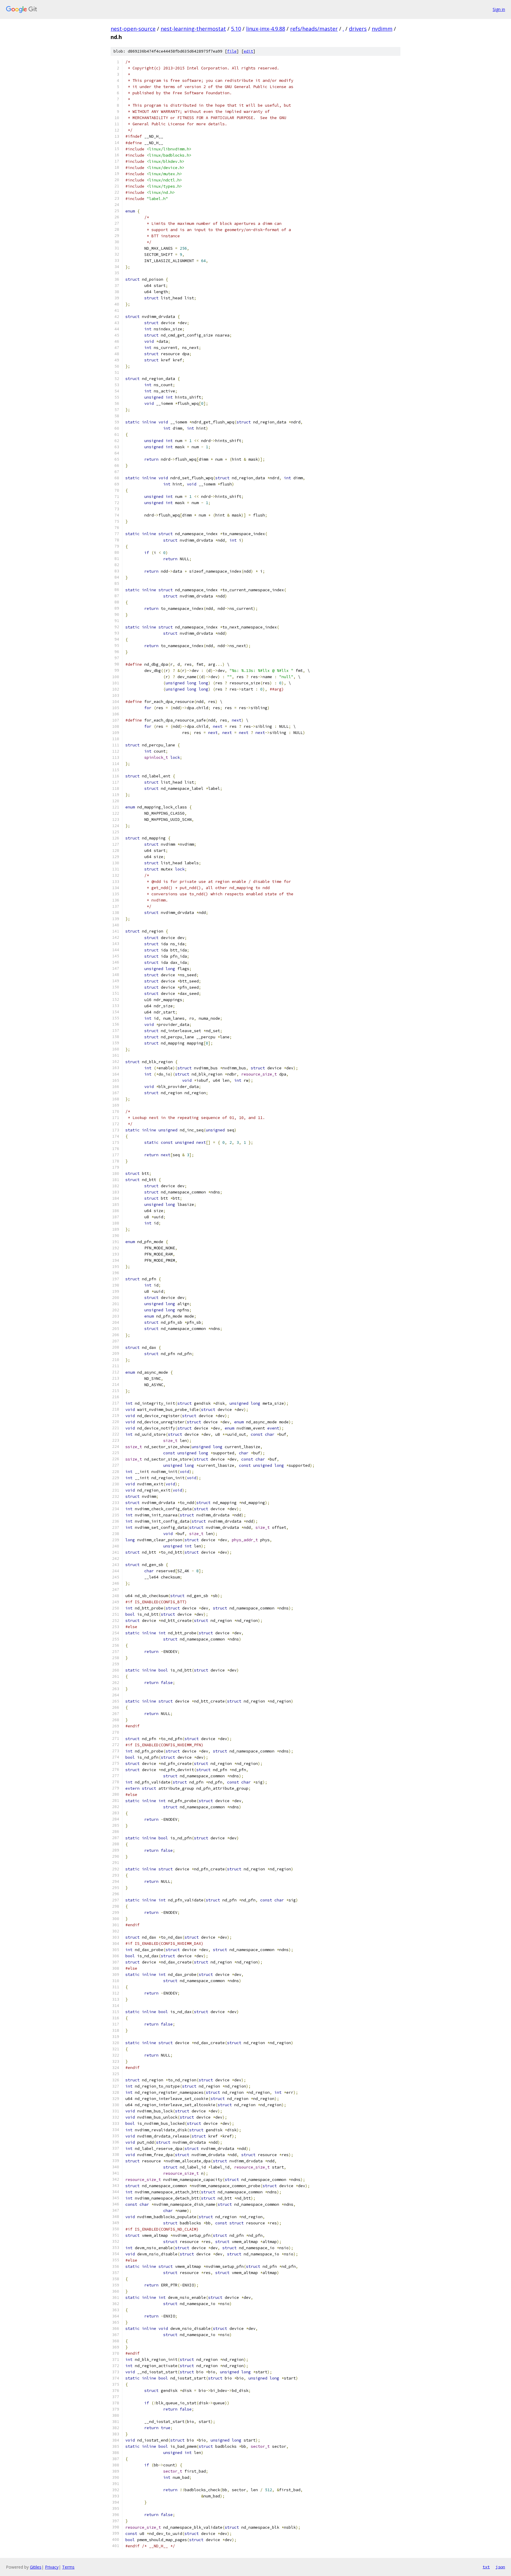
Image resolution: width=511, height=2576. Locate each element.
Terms (68, 2567)
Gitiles (36, 2567)
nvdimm (382, 29)
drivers (358, 29)
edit (248, 51)
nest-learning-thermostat (193, 29)
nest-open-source (133, 29)
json (500, 2567)
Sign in (499, 9)
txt (486, 2567)
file (232, 51)
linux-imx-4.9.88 (266, 29)
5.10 (236, 29)
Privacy (52, 2567)
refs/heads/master (314, 29)
